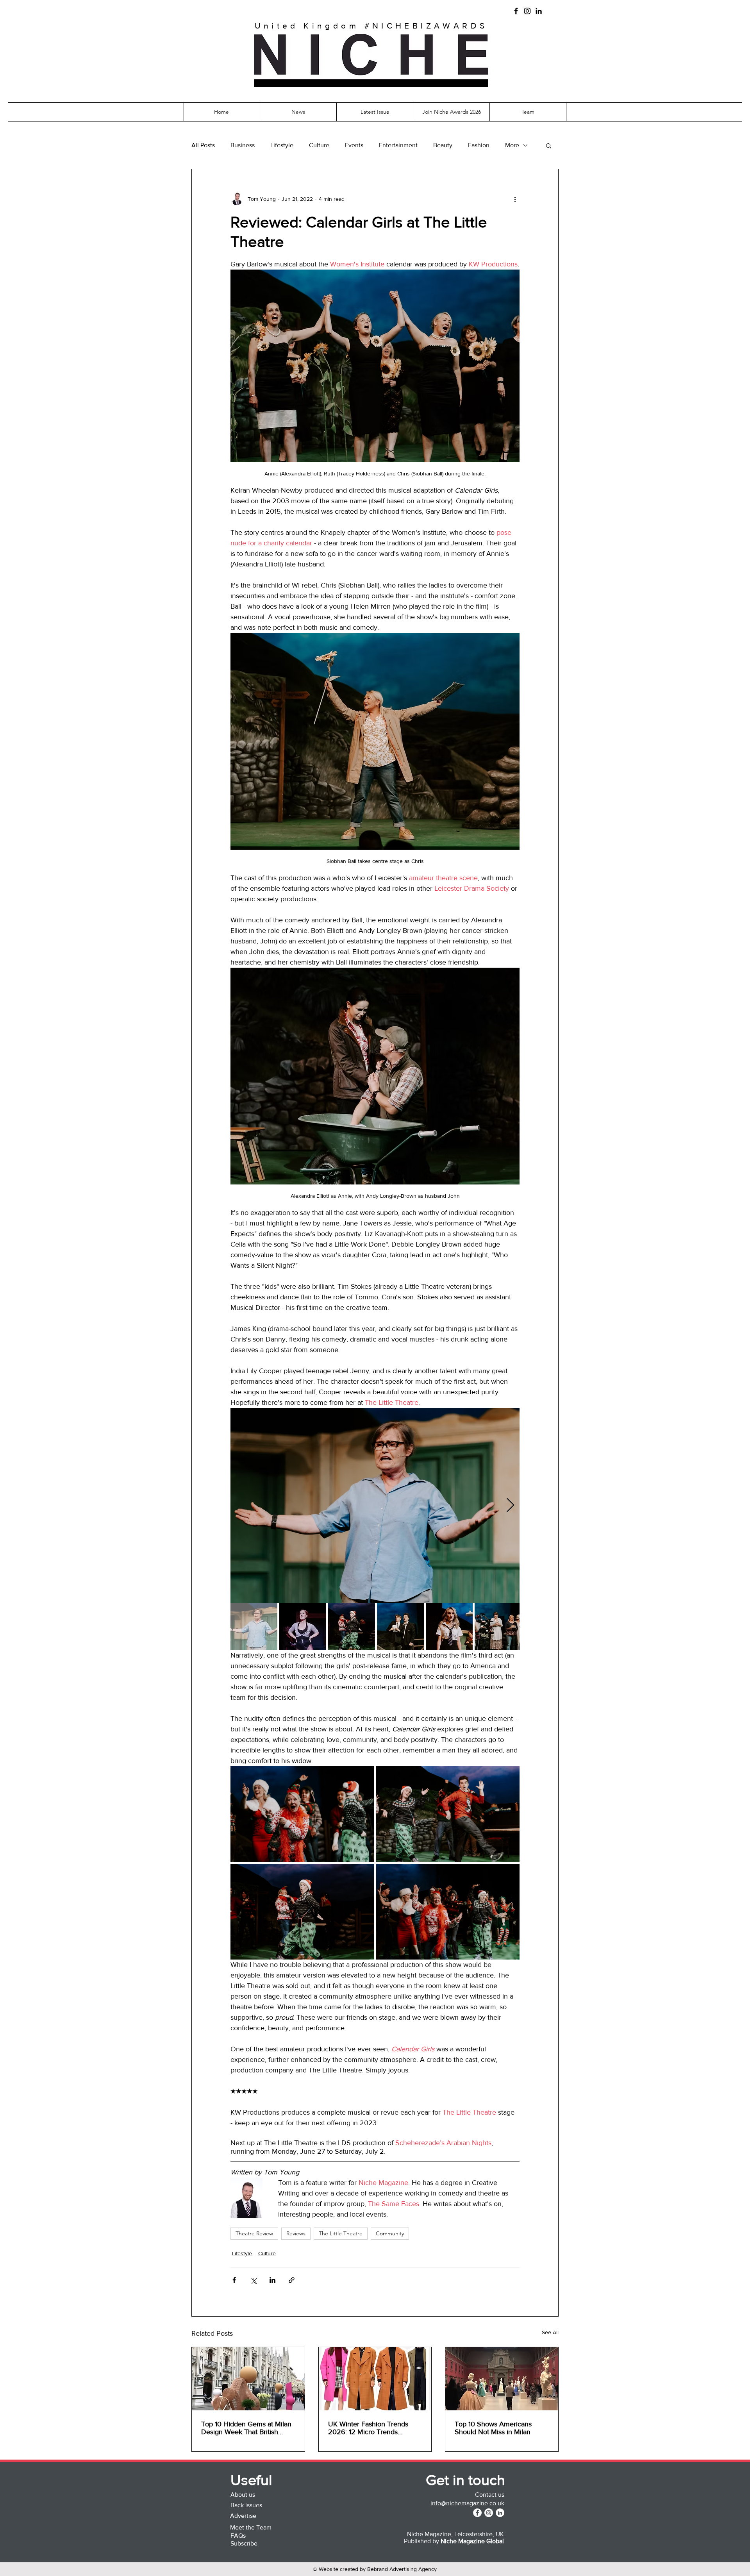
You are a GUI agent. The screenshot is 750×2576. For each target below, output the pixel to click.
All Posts (203, 145)
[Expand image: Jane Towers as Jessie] (375, 1506)
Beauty (443, 145)
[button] (371, 83)
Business (243, 145)
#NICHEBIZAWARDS (426, 26)
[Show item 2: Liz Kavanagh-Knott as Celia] (303, 1627)
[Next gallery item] (510, 1506)
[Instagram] (527, 11)
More (512, 145)
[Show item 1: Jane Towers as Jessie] (254, 1627)
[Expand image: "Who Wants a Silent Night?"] (302, 1814)
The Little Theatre (341, 2233)
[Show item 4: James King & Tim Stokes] (400, 1627)
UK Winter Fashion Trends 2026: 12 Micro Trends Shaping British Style (368, 2428)
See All (550, 2332)
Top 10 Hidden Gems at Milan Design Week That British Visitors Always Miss (246, 2428)
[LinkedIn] (539, 11)
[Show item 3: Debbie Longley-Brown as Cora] (352, 1627)
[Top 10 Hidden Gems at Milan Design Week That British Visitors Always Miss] (248, 2379)
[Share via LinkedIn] (272, 2280)
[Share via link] (292, 2280)
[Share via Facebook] (234, 2280)
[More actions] (515, 199)
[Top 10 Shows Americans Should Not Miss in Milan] (502, 2379)
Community (390, 2233)
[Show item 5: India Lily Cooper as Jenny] (449, 1627)
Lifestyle (282, 145)
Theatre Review (254, 2233)
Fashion (479, 145)
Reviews (296, 2233)
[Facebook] (516, 11)
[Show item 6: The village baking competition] (498, 1627)
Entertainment (398, 145)
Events (354, 145)
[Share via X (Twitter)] (253, 2280)
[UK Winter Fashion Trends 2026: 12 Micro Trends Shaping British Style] (375, 2379)
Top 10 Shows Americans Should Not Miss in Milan (493, 2428)
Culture (319, 145)
